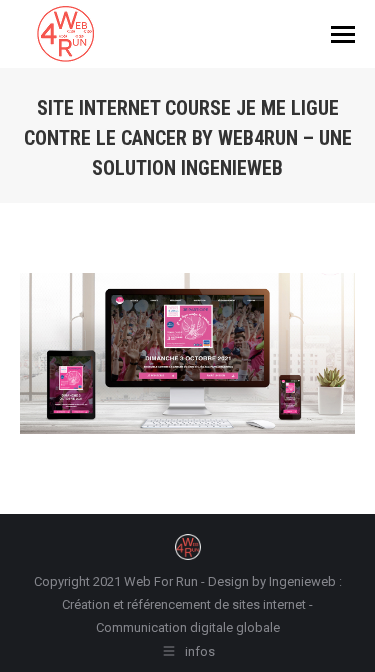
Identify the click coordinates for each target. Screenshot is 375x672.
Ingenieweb (304, 581)
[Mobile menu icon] (343, 34)
